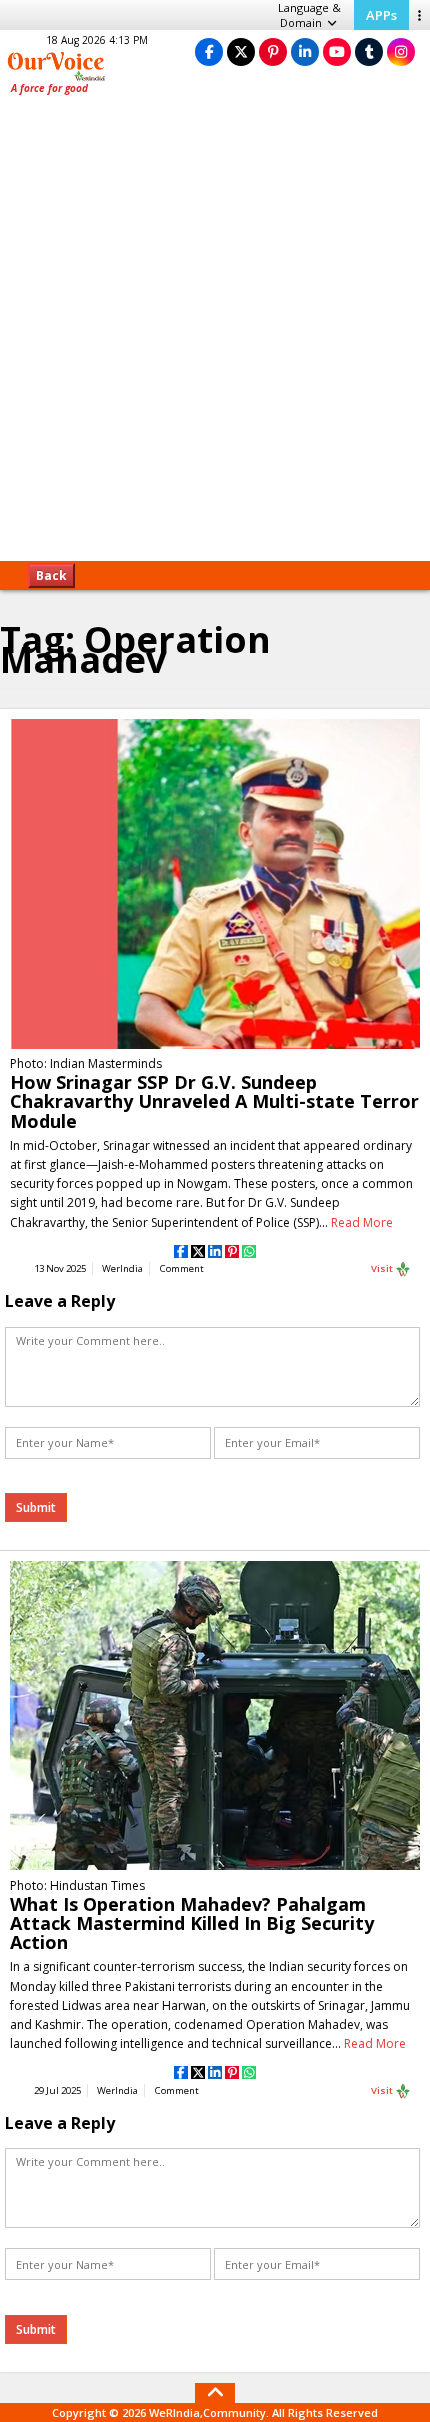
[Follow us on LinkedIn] (305, 51)
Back (51, 575)
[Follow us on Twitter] (241, 51)
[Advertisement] (215, 335)
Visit (383, 1268)
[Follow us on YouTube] (337, 51)
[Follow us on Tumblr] (369, 51)
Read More (362, 1222)
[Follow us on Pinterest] (273, 51)
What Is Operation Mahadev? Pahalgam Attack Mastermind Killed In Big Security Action (192, 1923)
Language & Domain (309, 15)
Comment (182, 1268)
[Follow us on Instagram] (401, 51)
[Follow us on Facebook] (209, 51)
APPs (381, 15)
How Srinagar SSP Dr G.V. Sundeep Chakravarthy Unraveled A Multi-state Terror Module (214, 1101)
